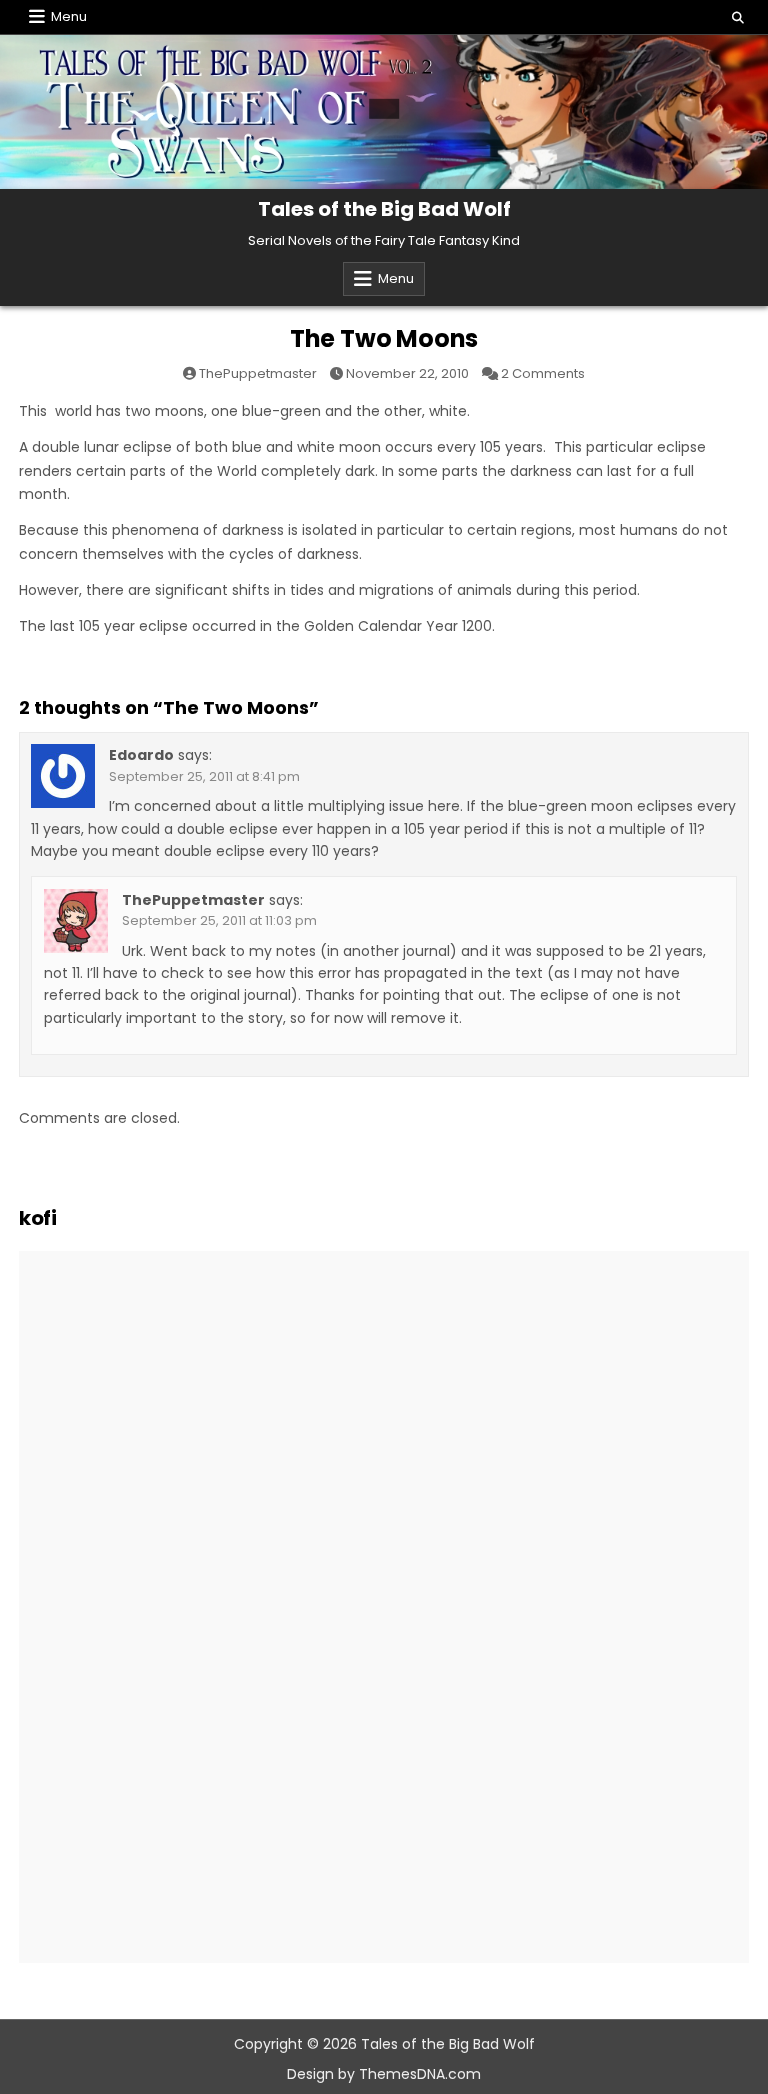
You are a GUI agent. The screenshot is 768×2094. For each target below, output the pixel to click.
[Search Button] (738, 18)
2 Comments (543, 373)
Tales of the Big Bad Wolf (384, 209)
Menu (69, 16)
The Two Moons (384, 338)
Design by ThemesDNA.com (384, 2074)
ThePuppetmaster (258, 373)
